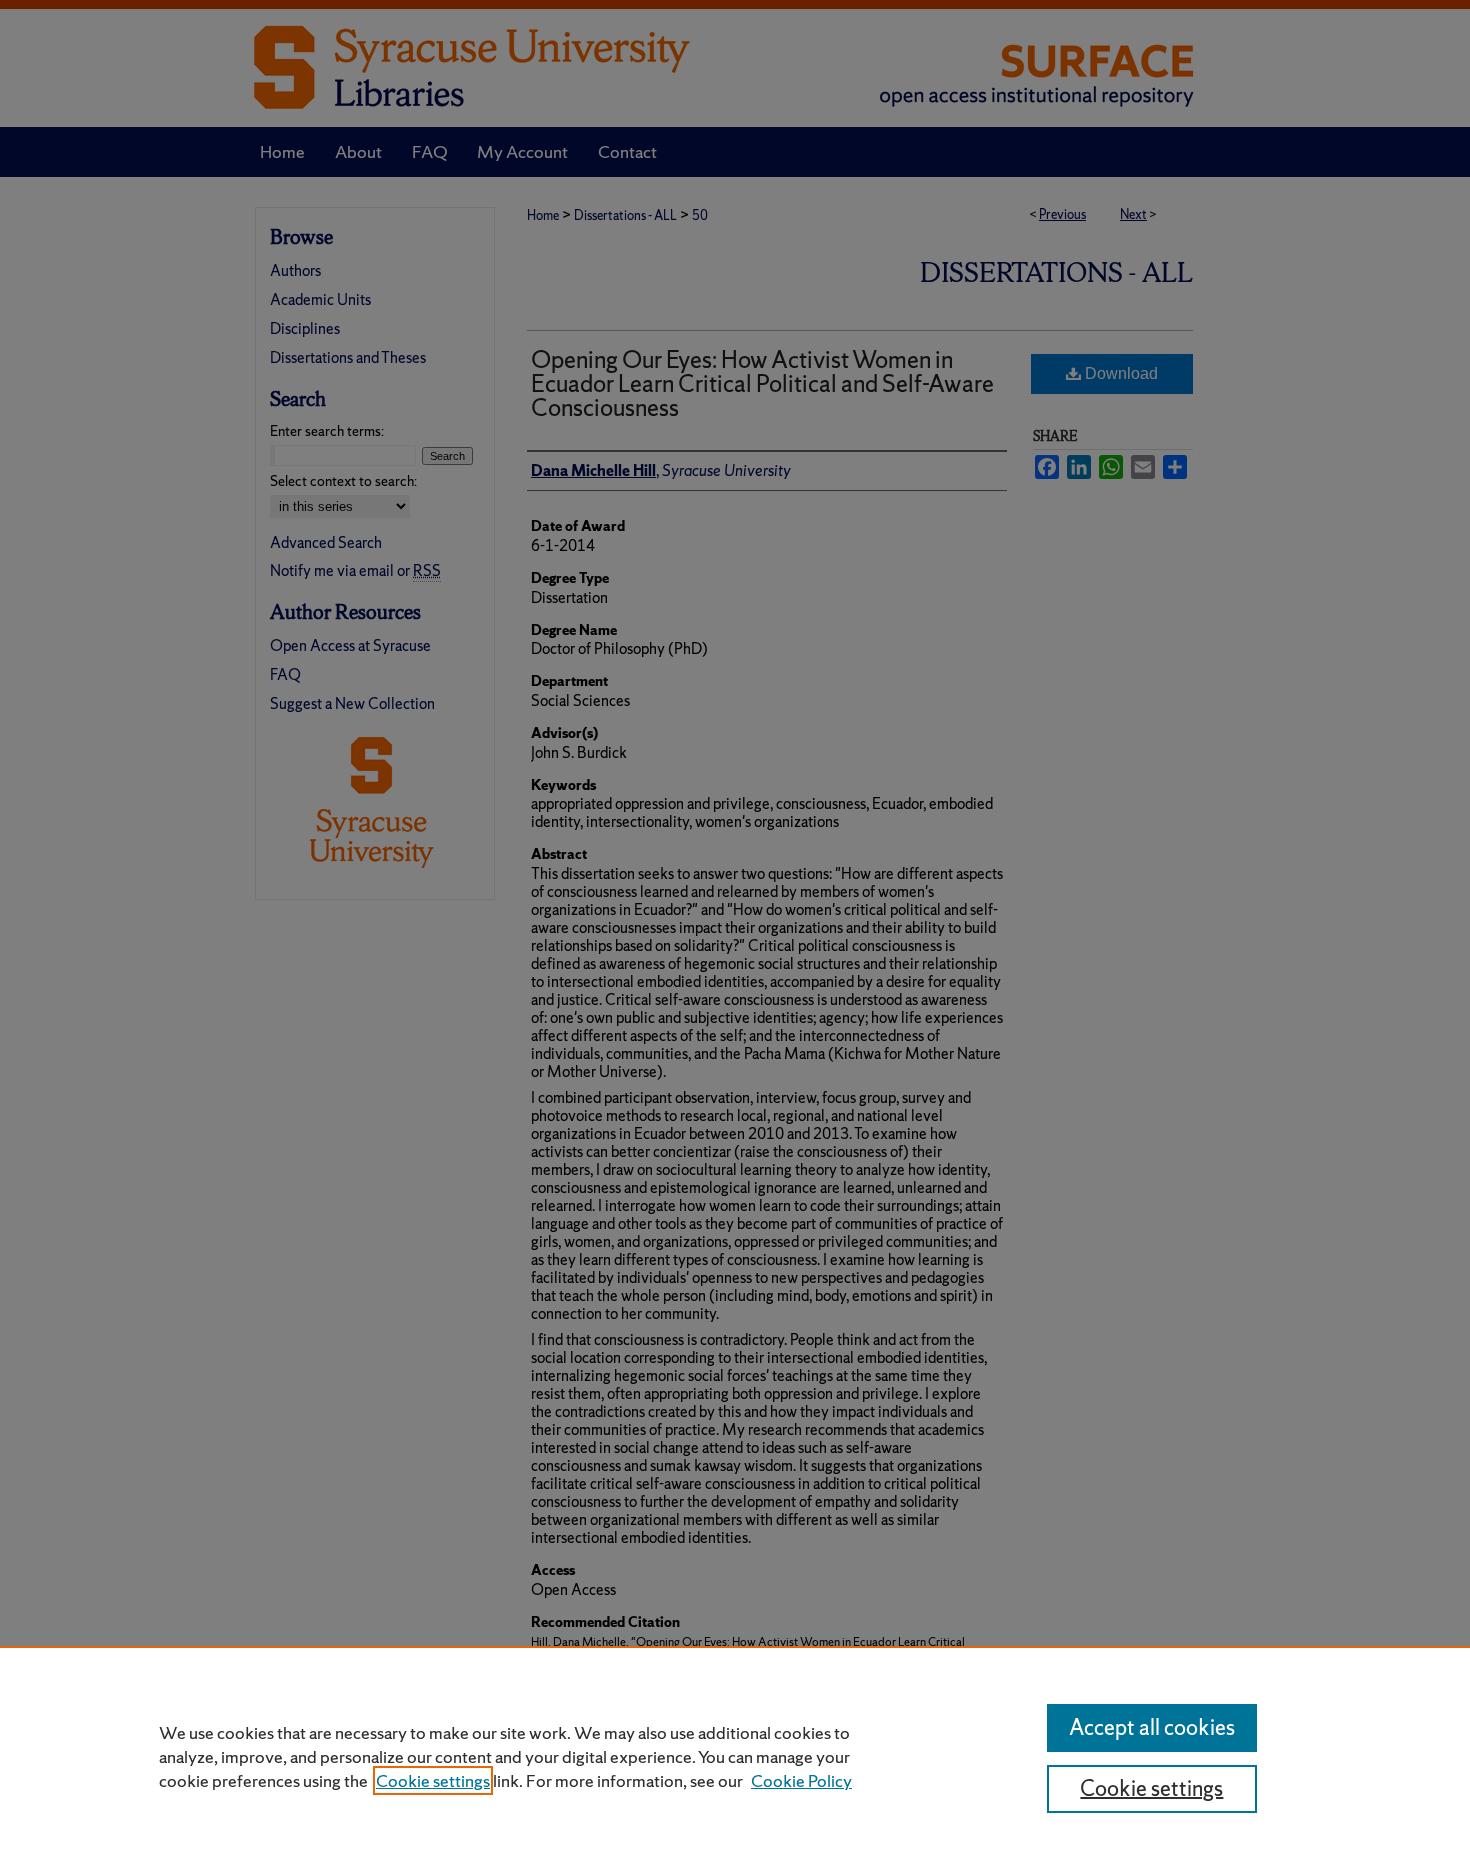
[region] (735, 1756)
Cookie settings (433, 1780)
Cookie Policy (801, 1780)
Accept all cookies (1152, 1727)
